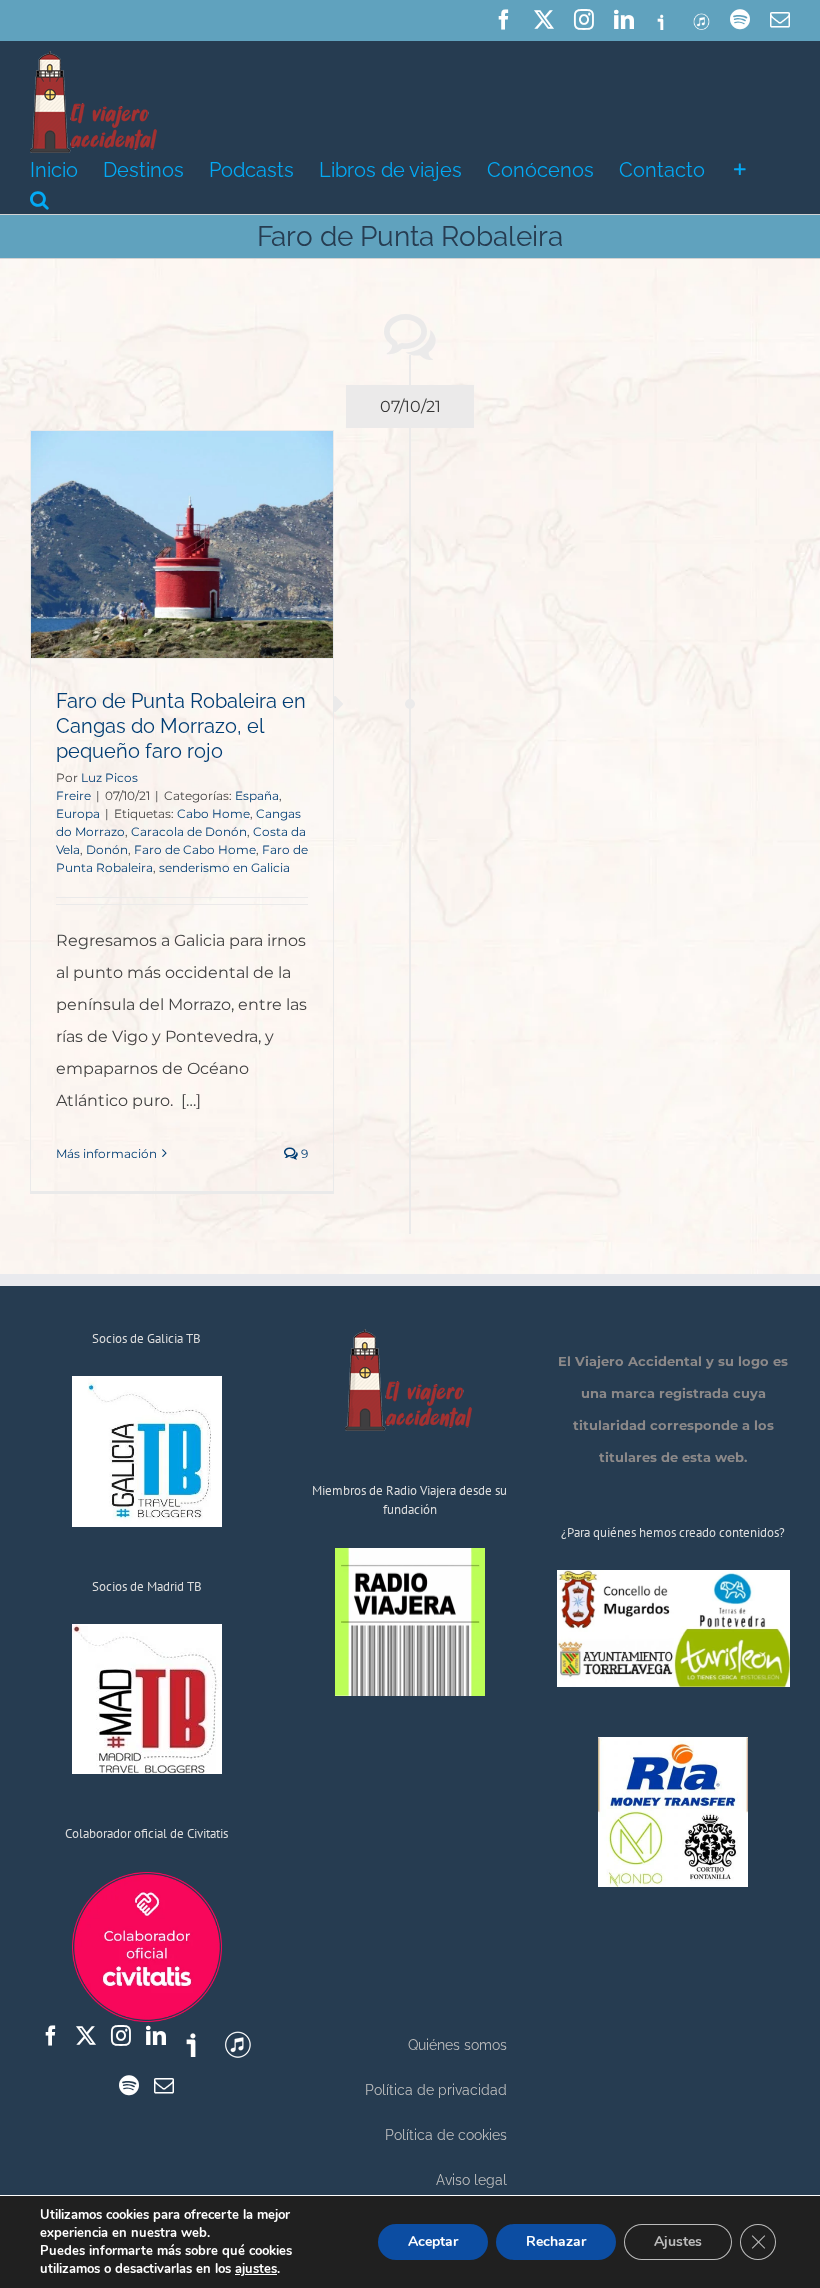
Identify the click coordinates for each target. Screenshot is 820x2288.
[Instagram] (121, 2036)
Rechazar (556, 2241)
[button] (39, 198)
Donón (107, 849)
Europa (78, 813)
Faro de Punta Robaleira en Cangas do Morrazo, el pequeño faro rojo (181, 726)
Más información (106, 1153)
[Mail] (164, 2086)
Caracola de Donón (189, 831)
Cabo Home (213, 813)
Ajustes (678, 2241)
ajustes (256, 2269)
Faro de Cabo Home (195, 849)
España (257, 795)
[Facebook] (51, 2036)
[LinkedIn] (156, 2036)
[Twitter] (86, 2036)
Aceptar (433, 2241)
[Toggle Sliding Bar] (740, 168)
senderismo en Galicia (224, 867)
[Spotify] (129, 2086)
